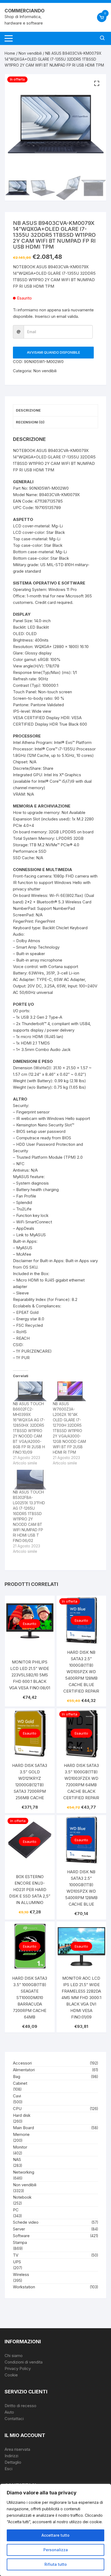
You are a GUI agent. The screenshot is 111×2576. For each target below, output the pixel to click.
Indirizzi (11, 2456)
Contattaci (14, 2419)
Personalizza (56, 2550)
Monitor (20, 2147)
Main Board (23, 2128)
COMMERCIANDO (25, 11)
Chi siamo (14, 2356)
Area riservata (17, 2449)
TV (16, 2255)
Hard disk (22, 2115)
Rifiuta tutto (56, 2564)
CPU (17, 2109)
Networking (24, 2172)
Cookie (11, 2375)
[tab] (55, 410)
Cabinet (20, 2083)
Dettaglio (13, 2462)
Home (10, 53)
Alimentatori (24, 2070)
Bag (17, 2077)
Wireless (21, 2274)
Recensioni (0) (30, 422)
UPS (17, 2262)
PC (16, 2210)
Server (19, 2229)
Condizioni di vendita (24, 2362)
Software (21, 2236)
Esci (8, 2469)
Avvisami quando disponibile (53, 352)
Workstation (24, 2287)
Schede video (26, 2222)
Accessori (22, 2063)
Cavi (17, 2096)
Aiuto (9, 2412)
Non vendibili (30, 53)
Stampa (20, 2242)
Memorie (21, 2134)
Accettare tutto (55, 2535)
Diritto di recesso (20, 2406)
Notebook (22, 2197)
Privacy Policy (18, 2368)
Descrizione (28, 410)
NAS (17, 2159)
